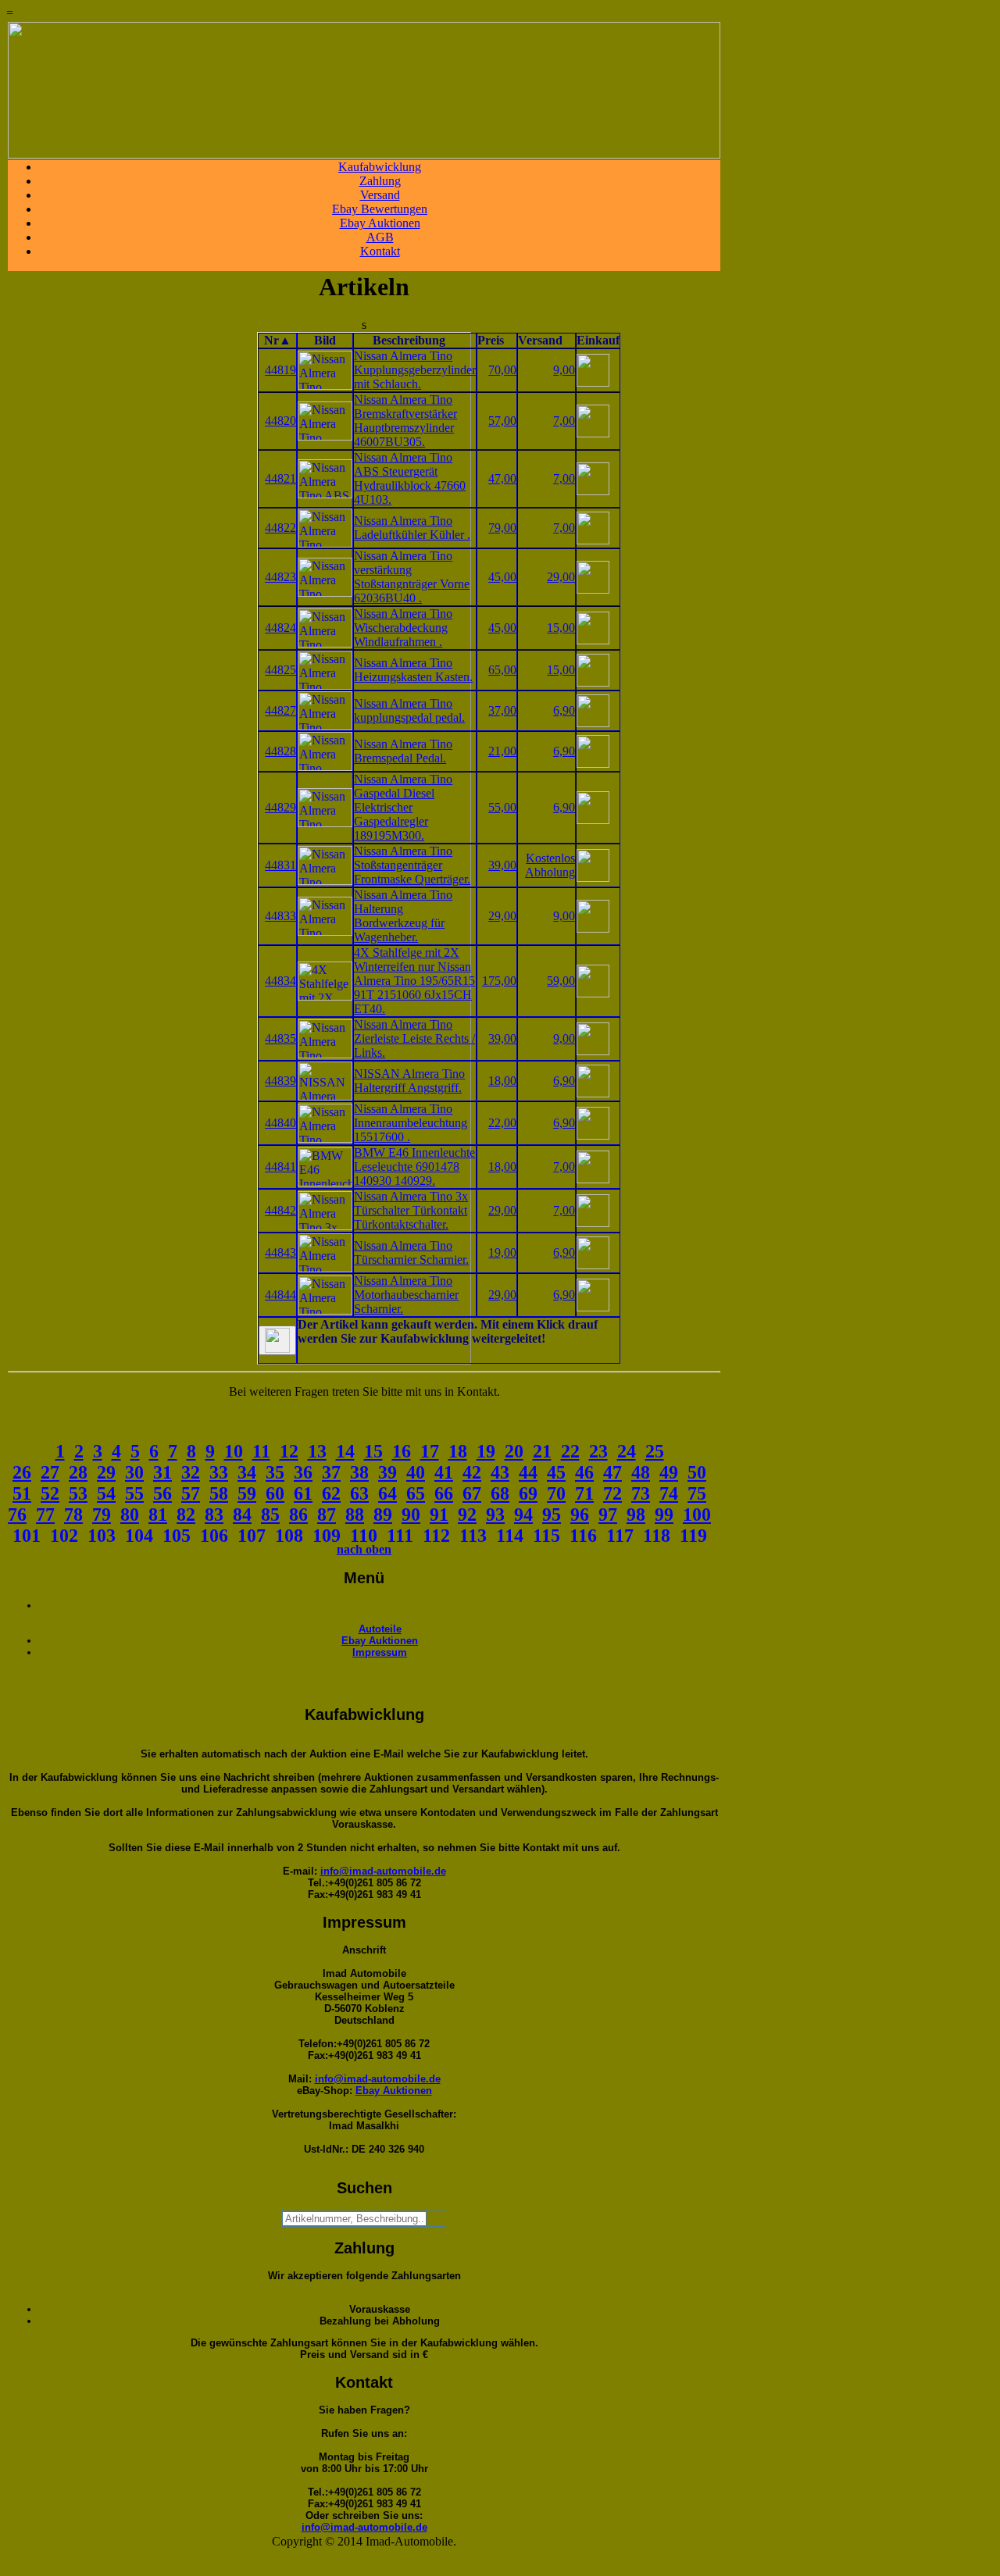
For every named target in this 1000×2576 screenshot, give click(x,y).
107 (252, 1536)
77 (45, 1515)
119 (693, 1536)
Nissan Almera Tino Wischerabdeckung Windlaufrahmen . (403, 628)
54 (106, 1493)
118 (657, 1536)
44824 (280, 628)
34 (247, 1472)
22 (570, 1451)
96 (580, 1515)
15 (373, 1451)
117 (620, 1536)
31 (162, 1472)
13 (317, 1451)
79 (102, 1515)
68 (500, 1493)
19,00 (502, 1252)
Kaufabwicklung (380, 167)
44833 (280, 916)
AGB (380, 237)
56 (162, 1493)
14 (345, 1451)
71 (584, 1493)
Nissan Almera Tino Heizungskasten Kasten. (413, 670)
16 (402, 1451)
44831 (280, 865)
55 (134, 1493)
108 (289, 1536)
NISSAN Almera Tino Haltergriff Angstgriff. (409, 1081)
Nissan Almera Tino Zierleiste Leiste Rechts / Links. (414, 1038)
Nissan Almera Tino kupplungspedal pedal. (409, 710)
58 (219, 1493)
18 (458, 1451)
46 (584, 1472)
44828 (280, 751)
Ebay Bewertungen (380, 209)
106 (214, 1536)
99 (664, 1515)
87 (327, 1515)
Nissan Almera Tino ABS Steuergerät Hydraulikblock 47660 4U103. (410, 478)
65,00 (502, 670)
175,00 (499, 981)
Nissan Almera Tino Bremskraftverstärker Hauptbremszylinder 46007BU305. (405, 421)
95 (552, 1515)
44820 (280, 421)
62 (331, 1493)
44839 (280, 1081)
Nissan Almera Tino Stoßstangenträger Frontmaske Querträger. (412, 865)
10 (234, 1451)
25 (655, 1451)
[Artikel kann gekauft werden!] (277, 1340)
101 (27, 1536)
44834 (280, 981)
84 (242, 1515)
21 (542, 1451)
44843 (280, 1252)
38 (359, 1472)
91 (439, 1515)
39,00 (502, 865)
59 (247, 1493)
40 (416, 1472)
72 (612, 1493)
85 (270, 1515)
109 (327, 1536)
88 (355, 1515)
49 (669, 1472)
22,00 (502, 1123)
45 (556, 1472)
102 (64, 1536)
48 (641, 1472)
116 (583, 1536)
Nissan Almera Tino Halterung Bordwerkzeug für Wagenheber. (403, 916)
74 (669, 1493)
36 (303, 1472)
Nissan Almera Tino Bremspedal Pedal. (403, 751)
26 (22, 1472)
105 (177, 1536)
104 (139, 1536)
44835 (280, 1038)
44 (528, 1472)
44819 (280, 370)
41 (444, 1472)
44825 (280, 670)
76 (17, 1515)
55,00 (502, 807)
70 (556, 1493)
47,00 (502, 478)
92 (467, 1515)
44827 (280, 710)
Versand (380, 195)
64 (387, 1493)
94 (523, 1515)
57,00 (502, 421)
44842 (280, 1210)
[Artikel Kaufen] (593, 382)
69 (528, 1493)
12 (289, 1451)
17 (430, 1451)
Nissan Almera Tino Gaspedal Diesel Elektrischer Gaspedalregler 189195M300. (403, 807)
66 (444, 1493)
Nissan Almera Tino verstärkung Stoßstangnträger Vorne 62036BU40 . (412, 577)
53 (78, 1493)
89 (383, 1515)
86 (298, 1515)
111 (400, 1536)
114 (510, 1536)
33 (219, 1472)
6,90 (564, 710)
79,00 (502, 528)
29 (106, 1472)
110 (364, 1536)
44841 (280, 1167)
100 (697, 1515)
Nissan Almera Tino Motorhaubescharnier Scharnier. (406, 1295)
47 (612, 1472)
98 (636, 1515)
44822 (280, 528)
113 (473, 1536)
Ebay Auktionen (380, 223)
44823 (280, 577)
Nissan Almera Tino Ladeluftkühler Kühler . (412, 528)
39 (387, 1472)
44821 (280, 478)
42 (472, 1472)
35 (275, 1472)
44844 (280, 1295)
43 (500, 1472)
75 (697, 1493)
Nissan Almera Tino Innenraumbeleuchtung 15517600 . (411, 1123)
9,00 (564, 370)
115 (546, 1536)
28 (78, 1472)
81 (158, 1515)
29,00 (561, 577)
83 (214, 1515)
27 (50, 1472)
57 (191, 1493)
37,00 (502, 710)
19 (486, 1451)
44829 (280, 807)
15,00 (561, 628)
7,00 (564, 421)
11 (261, 1451)
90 (411, 1515)
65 (416, 1493)
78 (73, 1515)
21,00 (502, 751)
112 (436, 1536)
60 (275, 1493)
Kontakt (380, 251)
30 (134, 1472)
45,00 (502, 577)
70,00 (502, 370)
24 (627, 1451)
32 (191, 1472)
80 (130, 1515)
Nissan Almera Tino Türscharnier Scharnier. (411, 1252)
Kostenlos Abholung (550, 865)
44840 (280, 1123)
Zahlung (380, 181)
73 (641, 1493)
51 (22, 1493)
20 (514, 1451)
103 (102, 1536)
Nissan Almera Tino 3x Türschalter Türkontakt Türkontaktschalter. (411, 1210)
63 (359, 1493)
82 (186, 1515)
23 (598, 1451)
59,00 (561, 981)
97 (608, 1515)
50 (697, 1472)
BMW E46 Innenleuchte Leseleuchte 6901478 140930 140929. (414, 1167)
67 (472, 1493)
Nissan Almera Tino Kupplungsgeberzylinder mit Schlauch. (415, 370)
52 (50, 1493)
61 (303, 1493)
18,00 (502, 1081)
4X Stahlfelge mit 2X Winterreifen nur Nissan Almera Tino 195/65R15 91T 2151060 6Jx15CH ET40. (414, 981)
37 (331, 1472)
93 (495, 1515)
